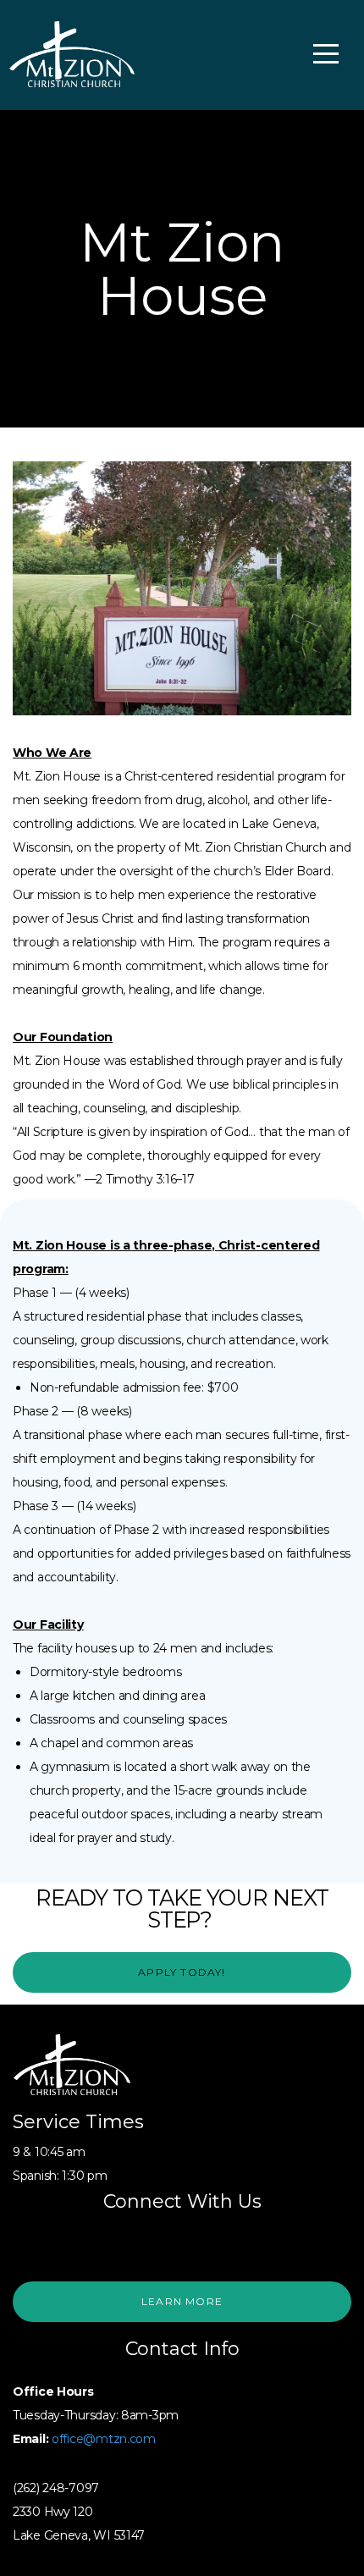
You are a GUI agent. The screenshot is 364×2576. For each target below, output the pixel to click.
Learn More (182, 2301)
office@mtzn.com (104, 2439)
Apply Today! (182, 1972)
